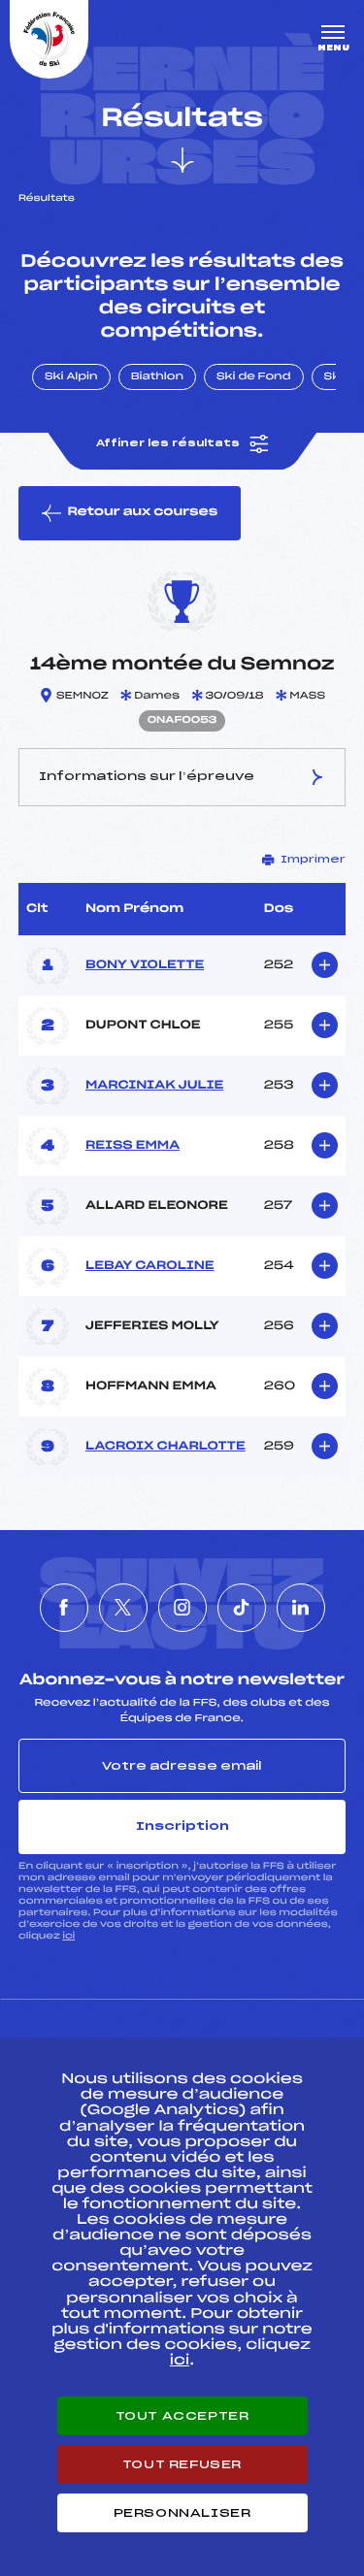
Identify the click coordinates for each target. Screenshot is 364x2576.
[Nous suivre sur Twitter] (123, 1608)
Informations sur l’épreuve (147, 776)
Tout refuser (182, 2464)
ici (68, 1936)
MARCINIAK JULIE (154, 1086)
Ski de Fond (254, 377)
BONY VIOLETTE (145, 965)
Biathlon (157, 377)
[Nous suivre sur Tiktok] (242, 1608)
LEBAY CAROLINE (150, 1266)
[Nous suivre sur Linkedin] (301, 1608)
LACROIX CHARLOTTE (165, 1447)
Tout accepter (182, 2416)
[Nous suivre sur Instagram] (182, 1608)
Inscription (182, 1826)
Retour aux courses (142, 512)
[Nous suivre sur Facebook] (64, 1608)
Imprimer (313, 860)
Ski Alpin (71, 377)
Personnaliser (182, 2513)
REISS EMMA (132, 1146)
